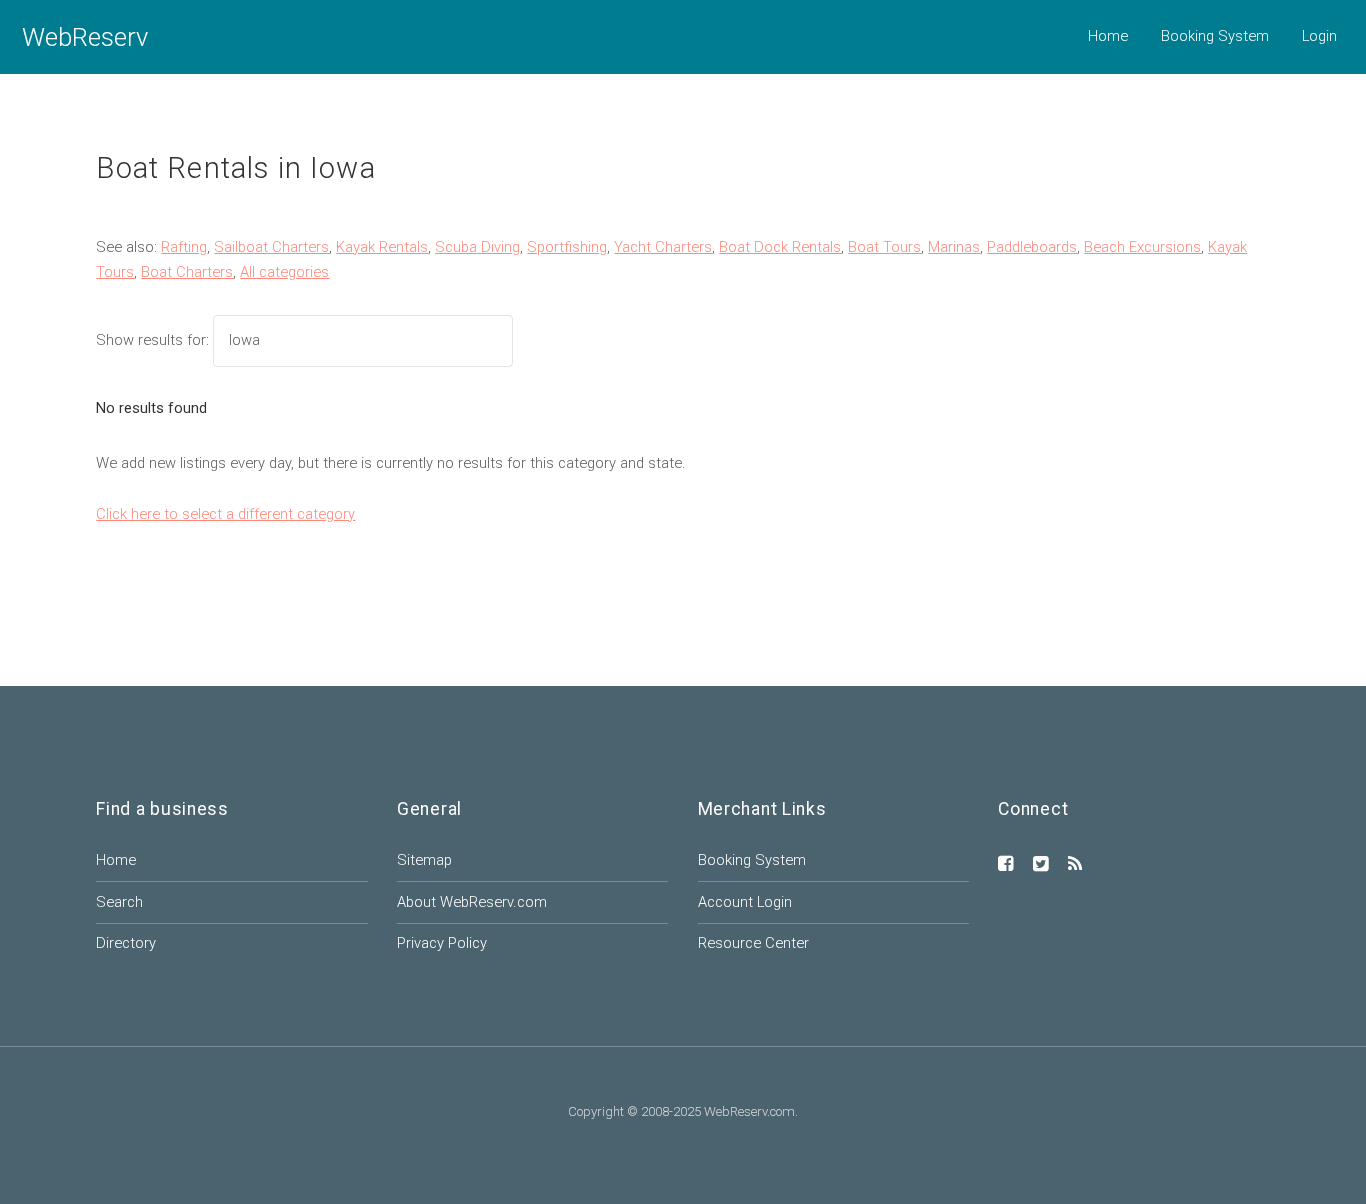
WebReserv (85, 37)
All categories (284, 272)
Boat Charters (187, 272)
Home (1108, 36)
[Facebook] (1006, 865)
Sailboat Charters (271, 247)
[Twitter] (1041, 865)
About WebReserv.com (472, 902)
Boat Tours (884, 247)
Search (119, 902)
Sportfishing (567, 247)
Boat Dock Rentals (780, 247)
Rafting (184, 247)
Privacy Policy (442, 943)
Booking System (1215, 36)
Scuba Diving (477, 247)
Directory (126, 943)
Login (1319, 36)
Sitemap (424, 860)
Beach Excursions (1142, 247)
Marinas (954, 247)
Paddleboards (1032, 247)
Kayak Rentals (382, 247)
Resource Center (753, 943)
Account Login (745, 902)
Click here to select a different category (225, 514)
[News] (1075, 865)
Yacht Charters (663, 247)
